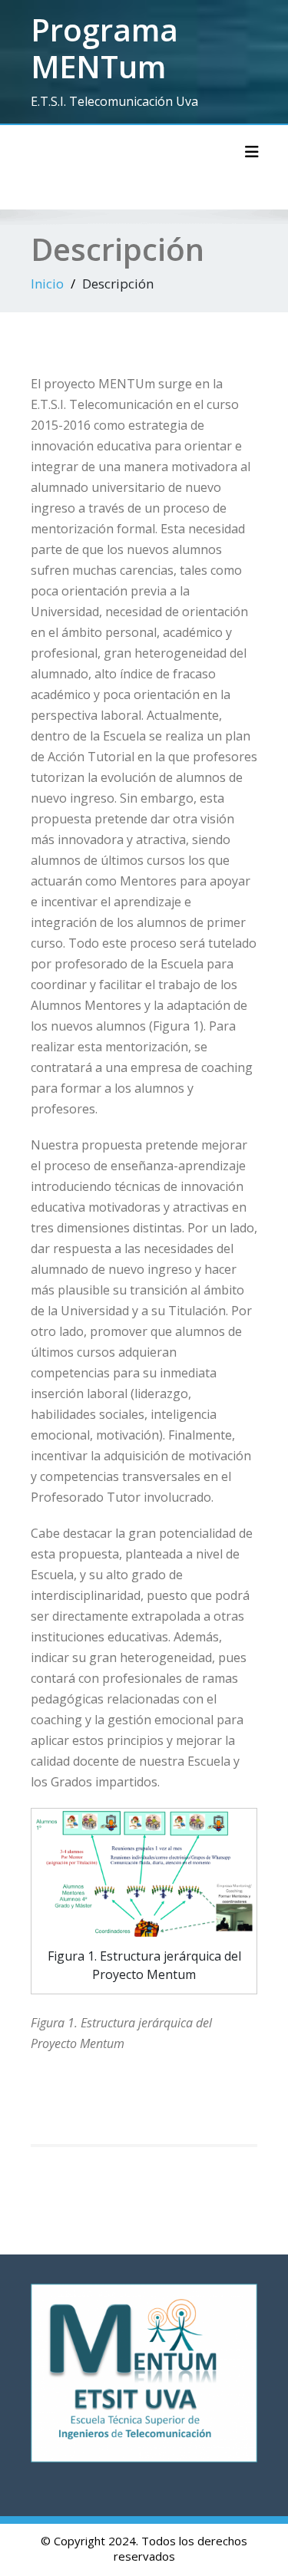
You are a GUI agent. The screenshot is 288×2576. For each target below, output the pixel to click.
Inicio (47, 284)
